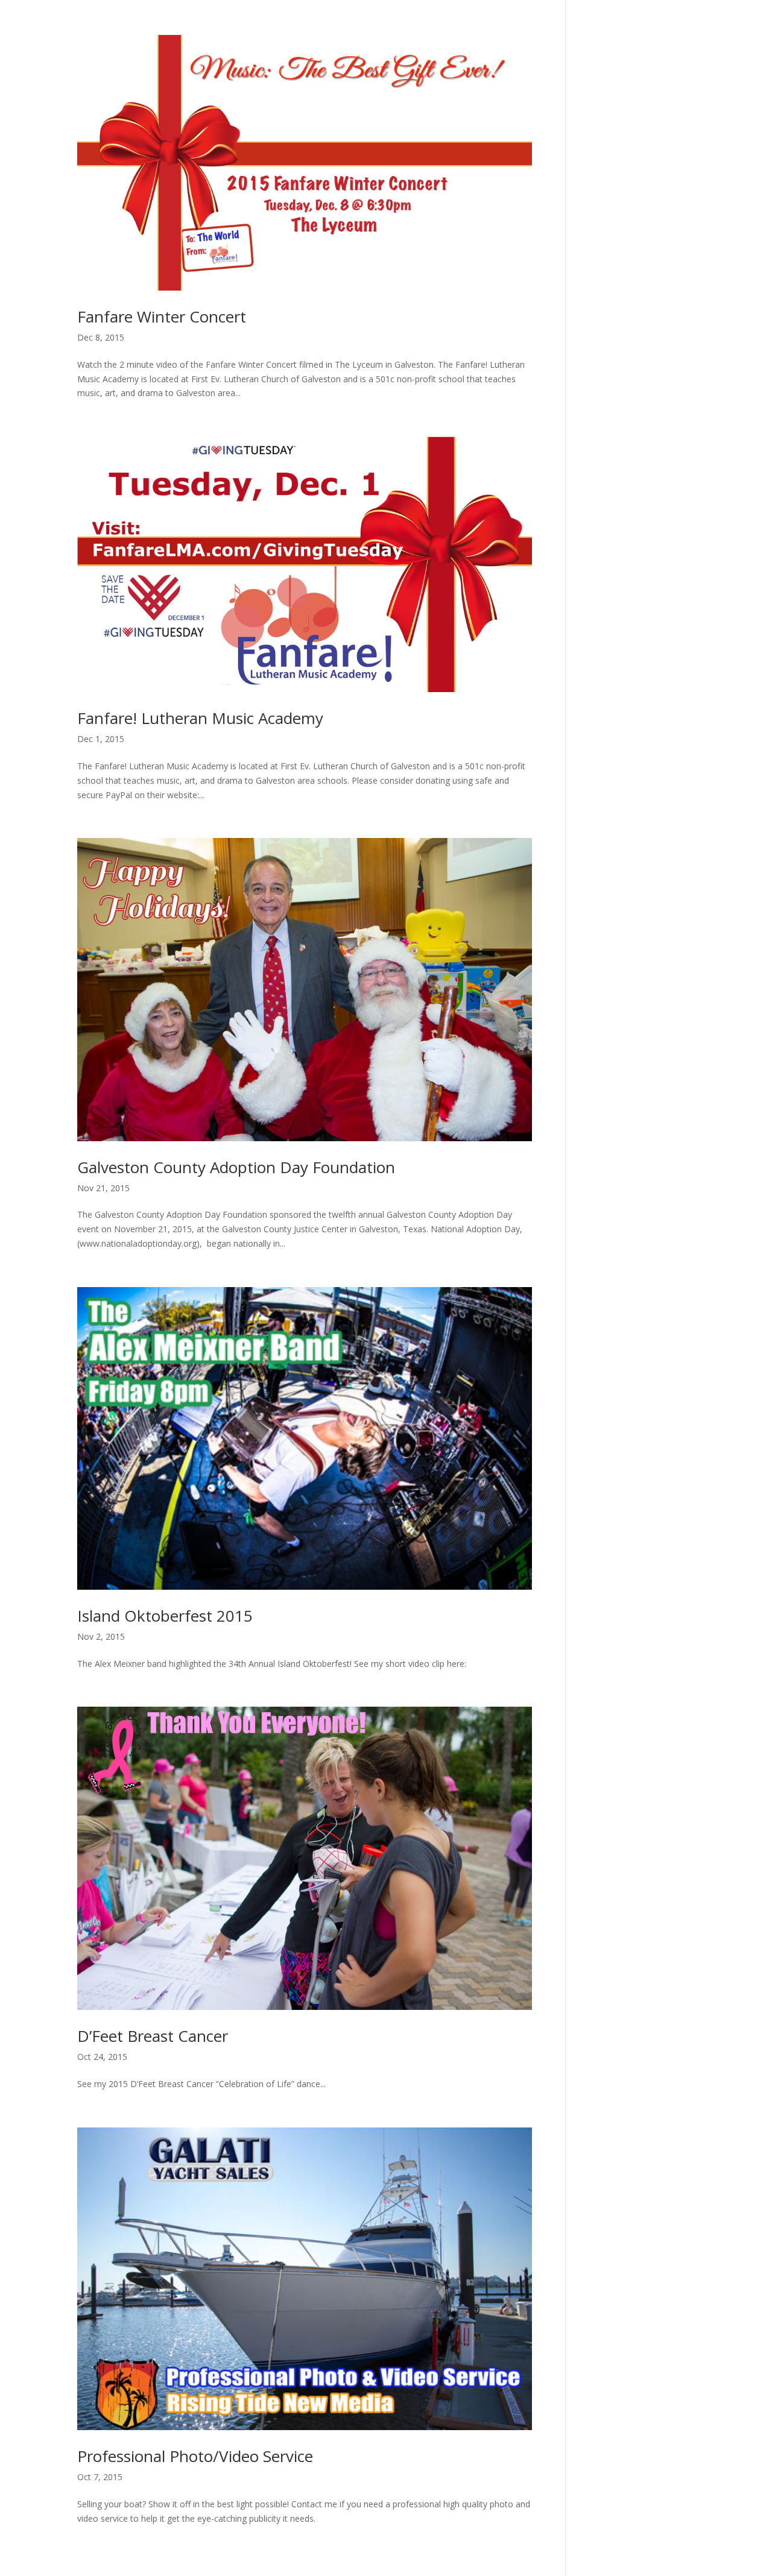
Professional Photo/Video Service (195, 2456)
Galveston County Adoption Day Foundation (236, 1167)
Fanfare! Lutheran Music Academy (200, 718)
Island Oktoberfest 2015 (165, 1616)
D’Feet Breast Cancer (153, 2036)
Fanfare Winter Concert (162, 316)
